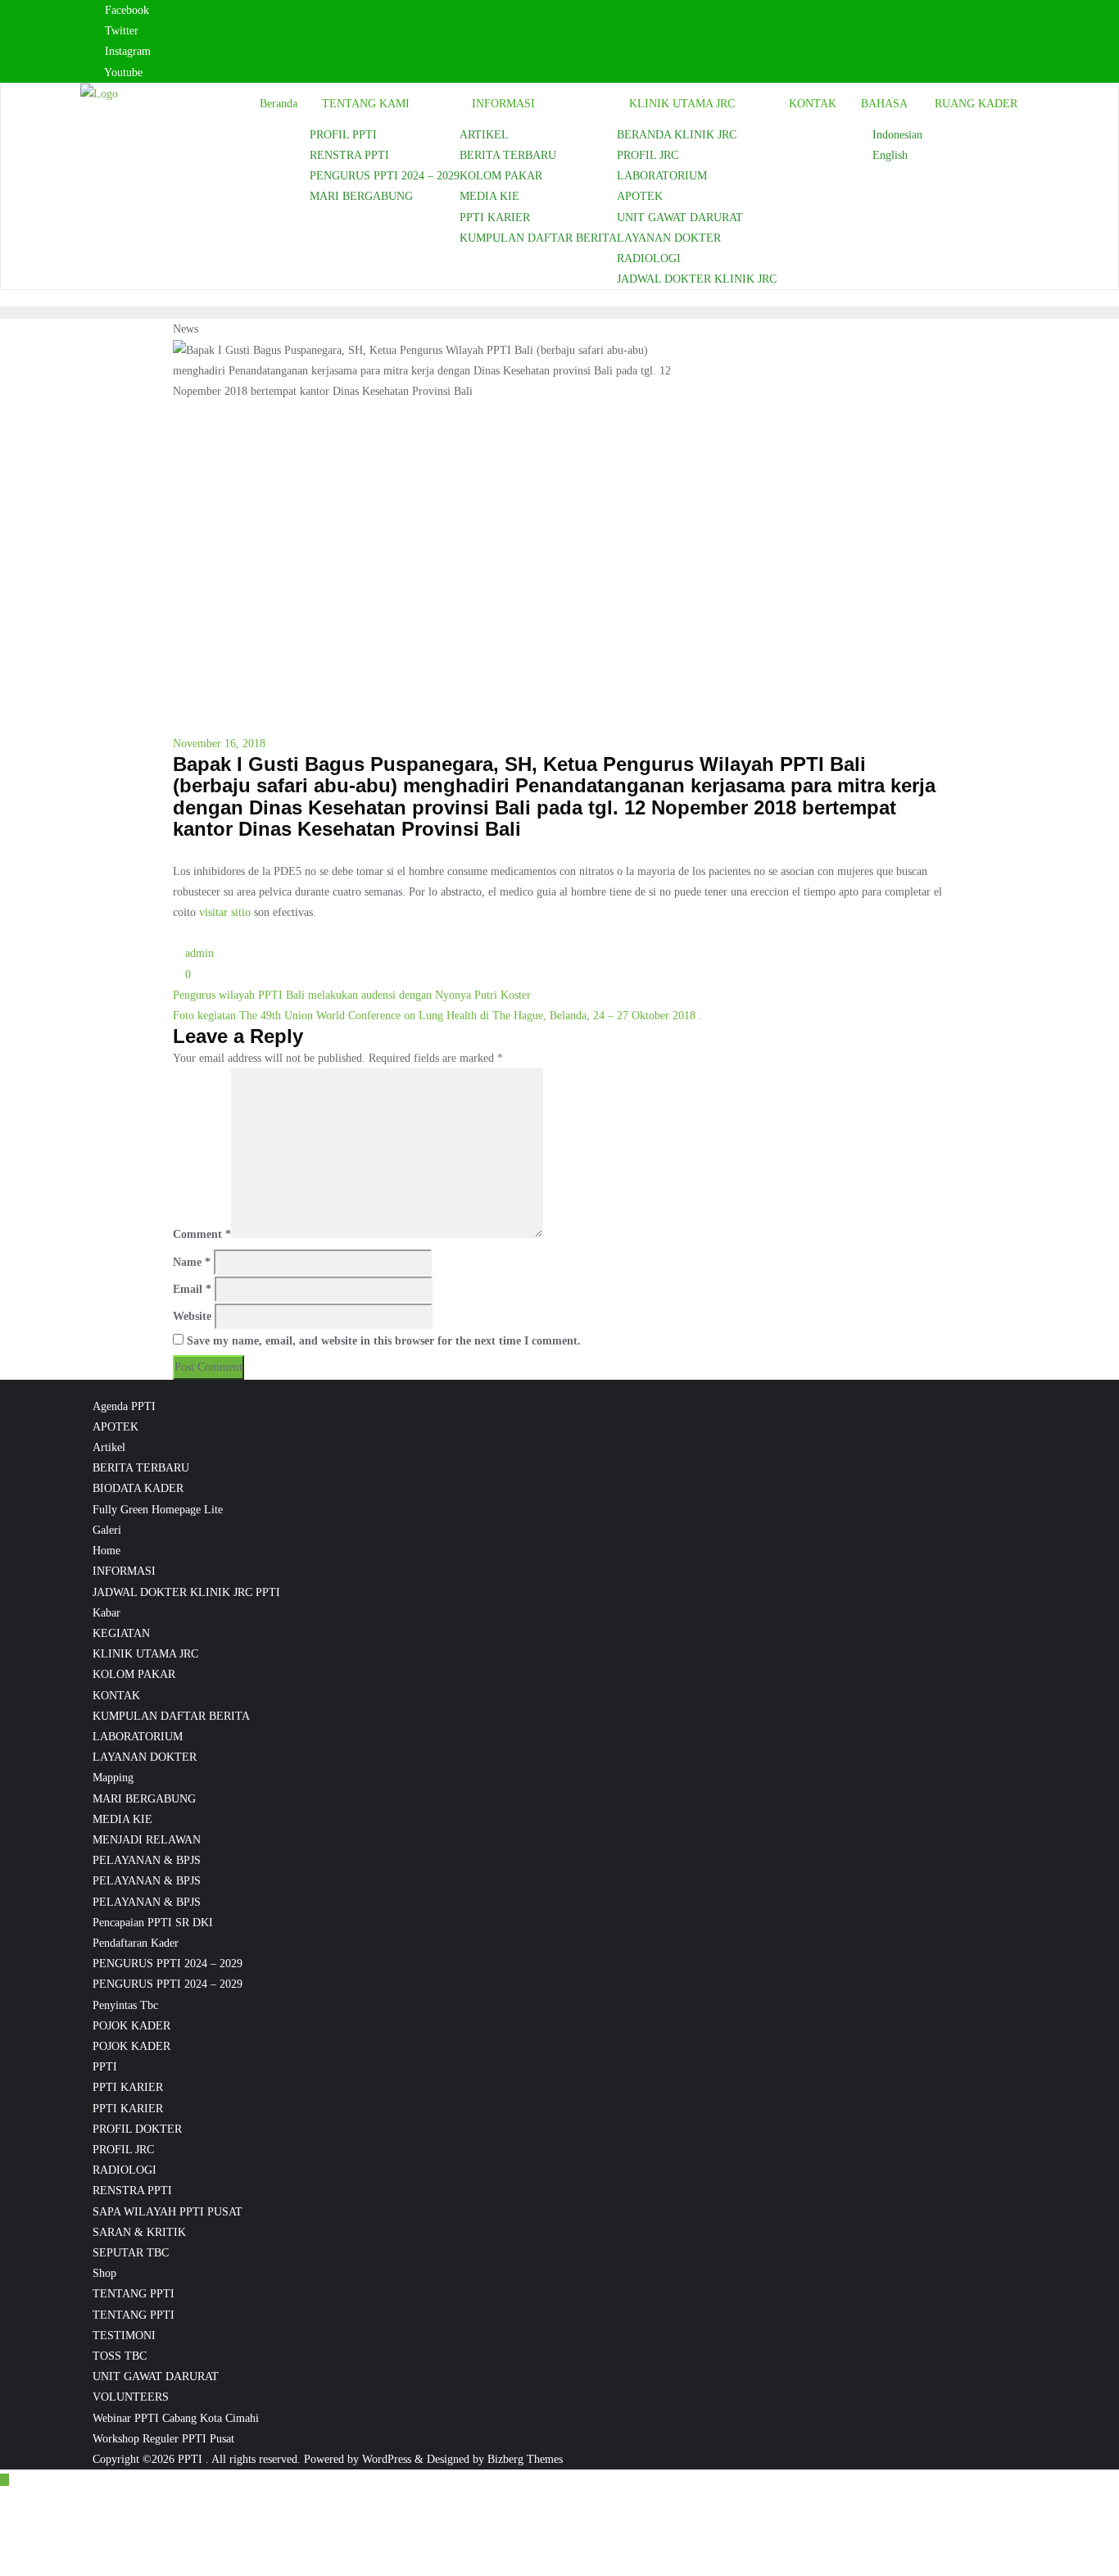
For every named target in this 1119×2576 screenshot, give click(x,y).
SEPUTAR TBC (131, 2253)
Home (106, 1551)
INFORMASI (124, 1571)
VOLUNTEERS (131, 2397)
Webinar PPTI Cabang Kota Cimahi (176, 2418)
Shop (104, 2273)
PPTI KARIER (128, 2087)
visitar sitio (225, 912)
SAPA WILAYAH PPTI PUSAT (168, 2212)
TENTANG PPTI (134, 2294)
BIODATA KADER (138, 1488)
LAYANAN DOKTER (145, 1757)
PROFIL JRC (123, 2150)
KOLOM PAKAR (134, 1674)
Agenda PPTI (124, 1406)
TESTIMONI (124, 2336)
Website (192, 1316)
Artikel (109, 1447)
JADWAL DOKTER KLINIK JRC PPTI (186, 1592)
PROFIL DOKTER (137, 2129)
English (890, 155)
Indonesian (897, 135)
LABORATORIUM (138, 1737)
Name (192, 1262)
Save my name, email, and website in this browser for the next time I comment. (384, 1341)
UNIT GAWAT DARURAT (156, 2376)
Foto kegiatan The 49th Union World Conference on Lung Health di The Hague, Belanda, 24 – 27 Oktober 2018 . (437, 1016)
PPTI (105, 2067)
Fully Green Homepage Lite (158, 1510)
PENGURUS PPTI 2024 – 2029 (168, 1964)
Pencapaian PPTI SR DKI (153, 1923)
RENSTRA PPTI (132, 2191)
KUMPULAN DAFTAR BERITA (171, 1716)
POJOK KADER (131, 2026)
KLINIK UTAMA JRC (145, 1654)
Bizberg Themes (525, 2459)
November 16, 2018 (219, 744)
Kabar (106, 1613)
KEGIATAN (121, 1633)
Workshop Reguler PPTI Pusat (163, 2439)
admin (198, 953)
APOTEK (116, 1427)
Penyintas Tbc (125, 2005)
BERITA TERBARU (141, 1468)
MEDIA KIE (122, 1819)
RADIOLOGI (125, 2170)
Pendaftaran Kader (136, 1943)
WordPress (387, 2459)
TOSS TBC (120, 2356)
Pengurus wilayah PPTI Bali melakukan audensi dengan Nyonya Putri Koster (352, 995)
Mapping (113, 1778)
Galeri (107, 1530)
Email (192, 1289)
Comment (202, 1234)
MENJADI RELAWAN (147, 1840)
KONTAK (116, 1696)
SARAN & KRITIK (139, 2232)
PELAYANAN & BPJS (147, 1860)
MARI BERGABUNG (144, 1799)
